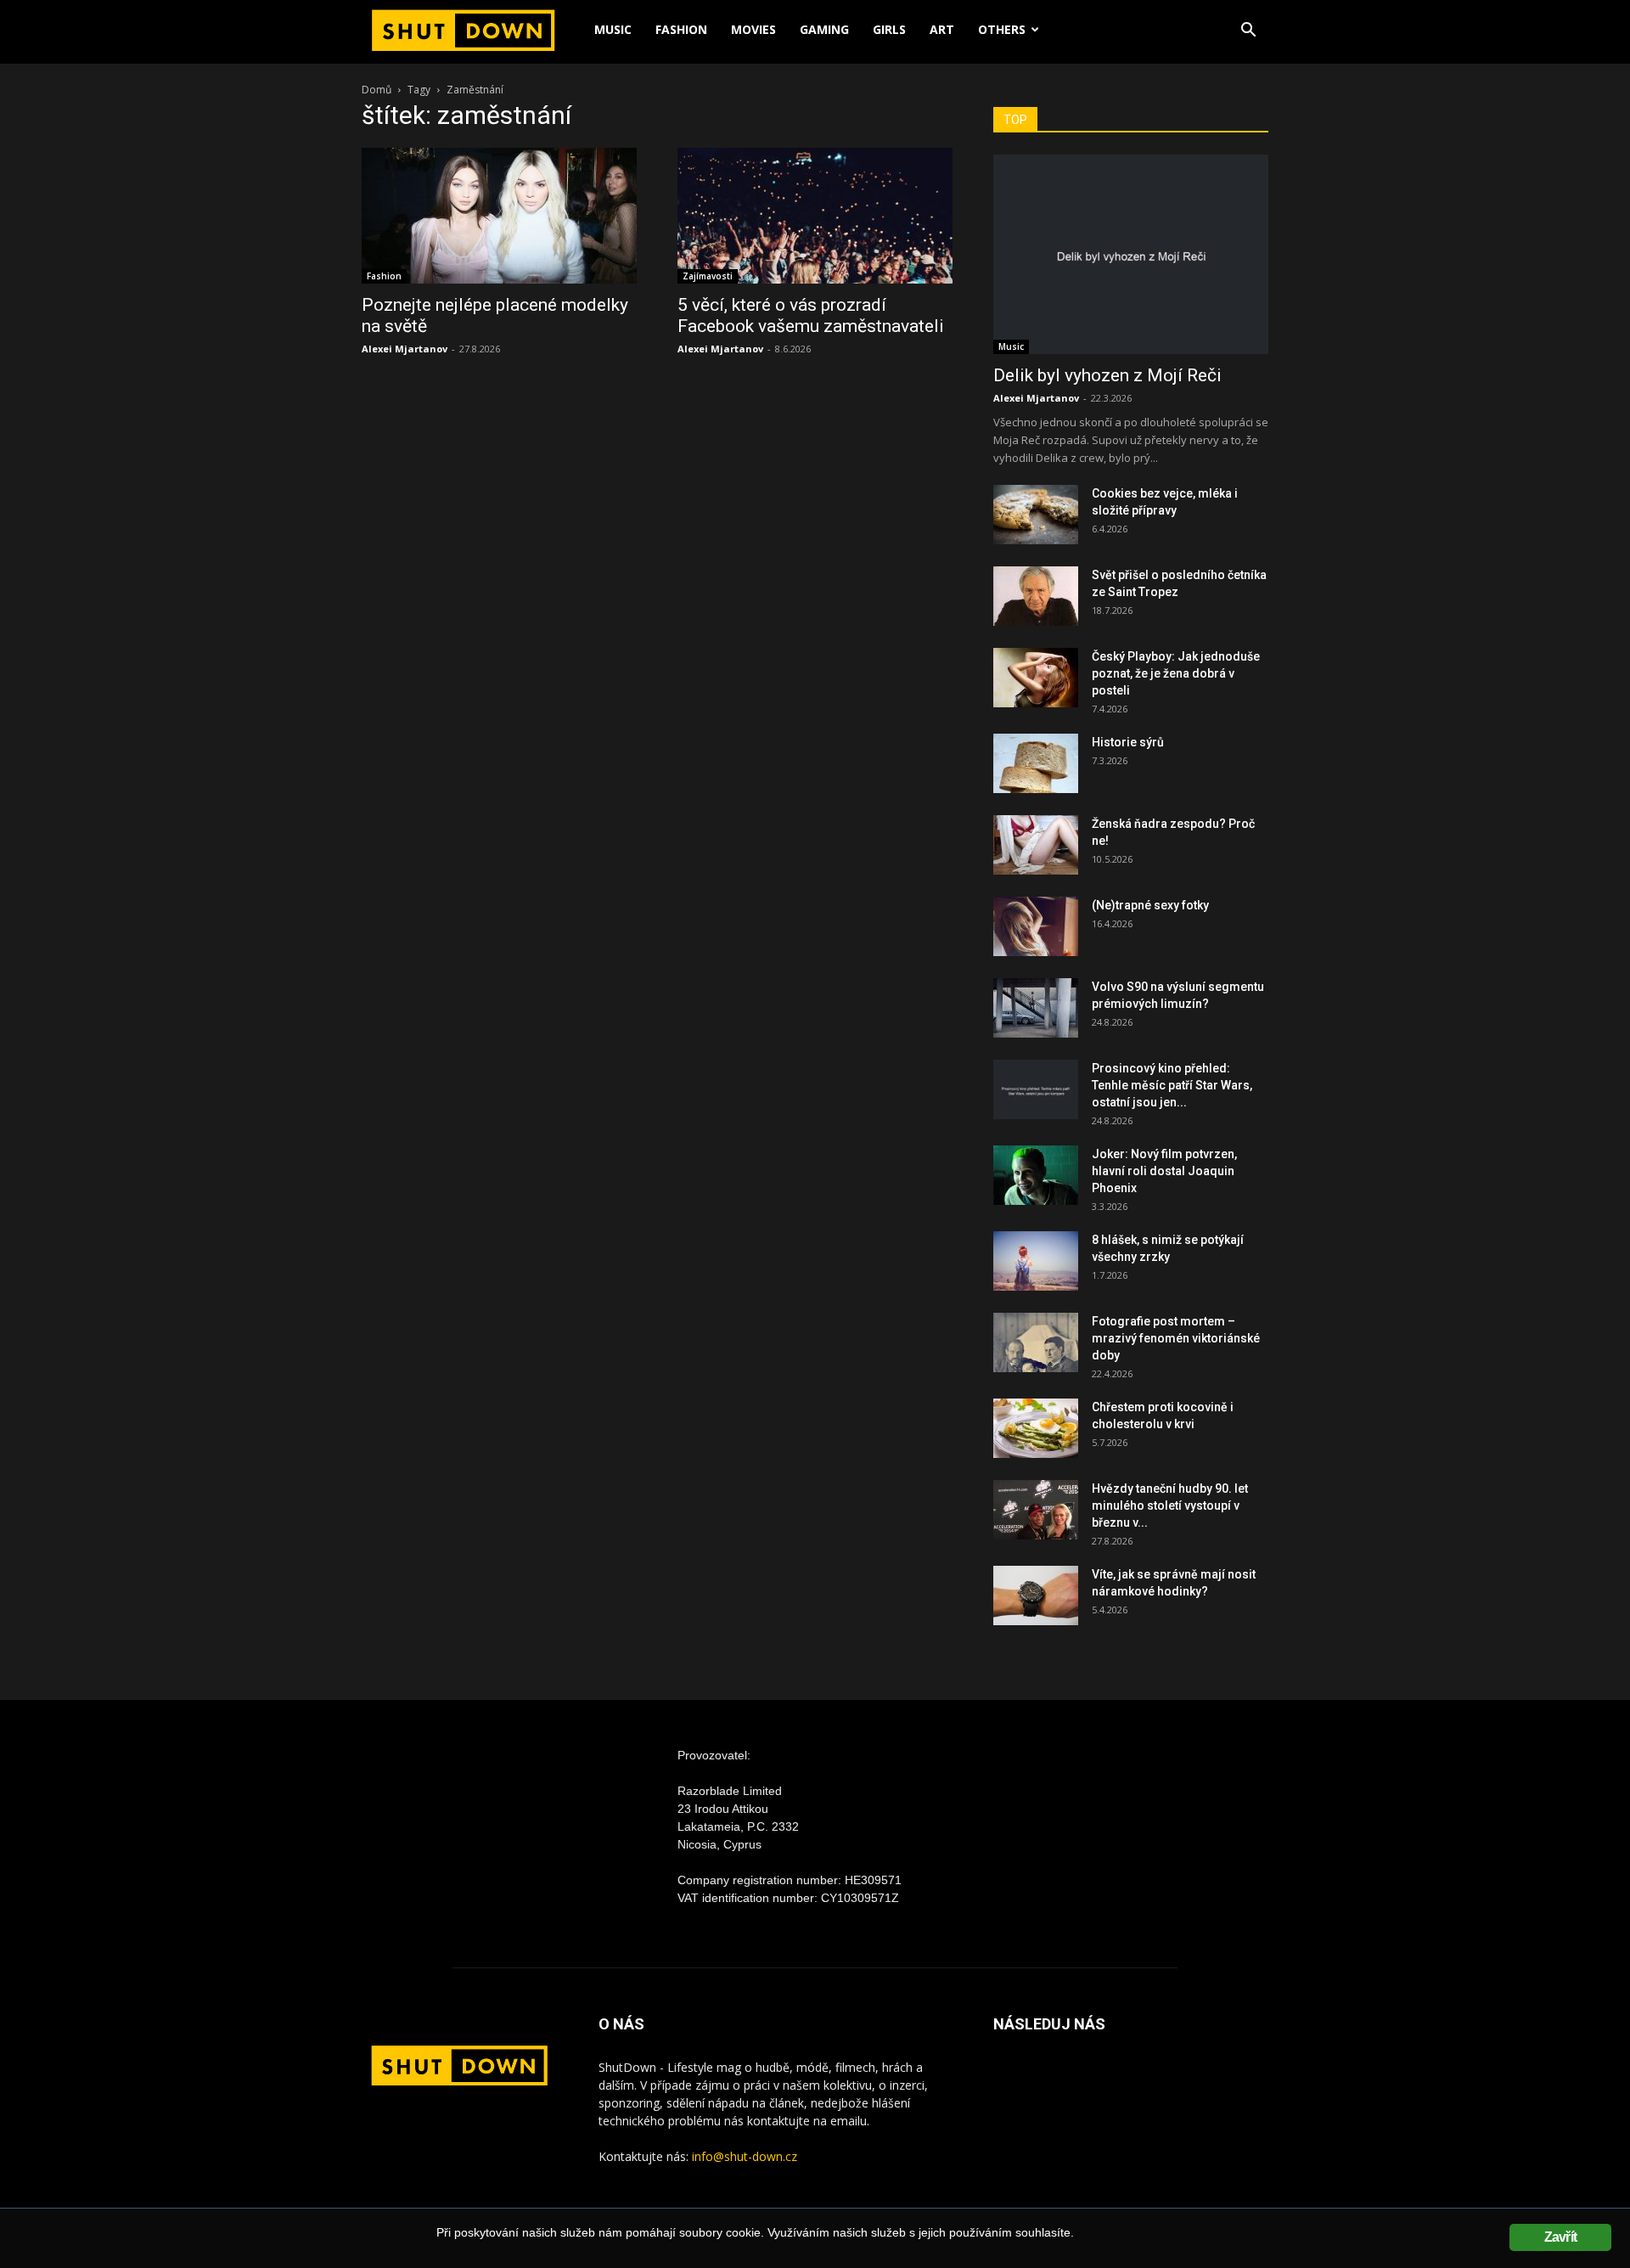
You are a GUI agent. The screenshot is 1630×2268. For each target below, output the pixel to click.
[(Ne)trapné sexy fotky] (1036, 926)
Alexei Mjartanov (405, 349)
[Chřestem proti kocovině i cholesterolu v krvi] (1036, 1428)
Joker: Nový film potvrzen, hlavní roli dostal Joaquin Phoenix (1164, 1171)
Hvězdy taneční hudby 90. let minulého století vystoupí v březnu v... (1170, 1505)
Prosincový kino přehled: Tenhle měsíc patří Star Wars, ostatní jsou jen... (1172, 1085)
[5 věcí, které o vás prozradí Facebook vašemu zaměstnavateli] (815, 216)
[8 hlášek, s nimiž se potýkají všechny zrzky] (1036, 1261)
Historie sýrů (1128, 742)
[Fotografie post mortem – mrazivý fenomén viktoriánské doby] (1036, 1342)
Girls (889, 29)
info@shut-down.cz (745, 2156)
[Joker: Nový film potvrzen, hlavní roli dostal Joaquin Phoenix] (1036, 1175)
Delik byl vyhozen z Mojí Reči (1107, 375)
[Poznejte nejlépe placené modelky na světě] (499, 216)
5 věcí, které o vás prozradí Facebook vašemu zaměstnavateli (811, 315)
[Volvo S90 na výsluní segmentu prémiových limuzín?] (1036, 1008)
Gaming (824, 29)
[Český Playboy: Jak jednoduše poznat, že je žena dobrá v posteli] (1036, 678)
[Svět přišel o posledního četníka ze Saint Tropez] (1036, 596)
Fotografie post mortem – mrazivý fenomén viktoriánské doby (1176, 1338)
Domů (377, 90)
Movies (753, 29)
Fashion (681, 29)
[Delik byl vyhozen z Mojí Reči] (1131, 254)
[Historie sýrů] (1036, 763)
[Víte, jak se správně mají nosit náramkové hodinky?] (1036, 1595)
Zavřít (1560, 2237)
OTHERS (1002, 29)
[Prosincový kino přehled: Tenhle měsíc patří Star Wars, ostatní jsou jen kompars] (1036, 1089)
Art (942, 29)
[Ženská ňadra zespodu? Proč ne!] (1036, 845)
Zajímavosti (708, 276)
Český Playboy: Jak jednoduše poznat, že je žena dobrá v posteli (1176, 673)
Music (613, 29)
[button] (1248, 32)
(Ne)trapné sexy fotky (1150, 905)
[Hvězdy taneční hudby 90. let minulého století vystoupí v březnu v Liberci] (1036, 1510)
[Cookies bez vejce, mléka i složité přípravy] (1036, 515)
